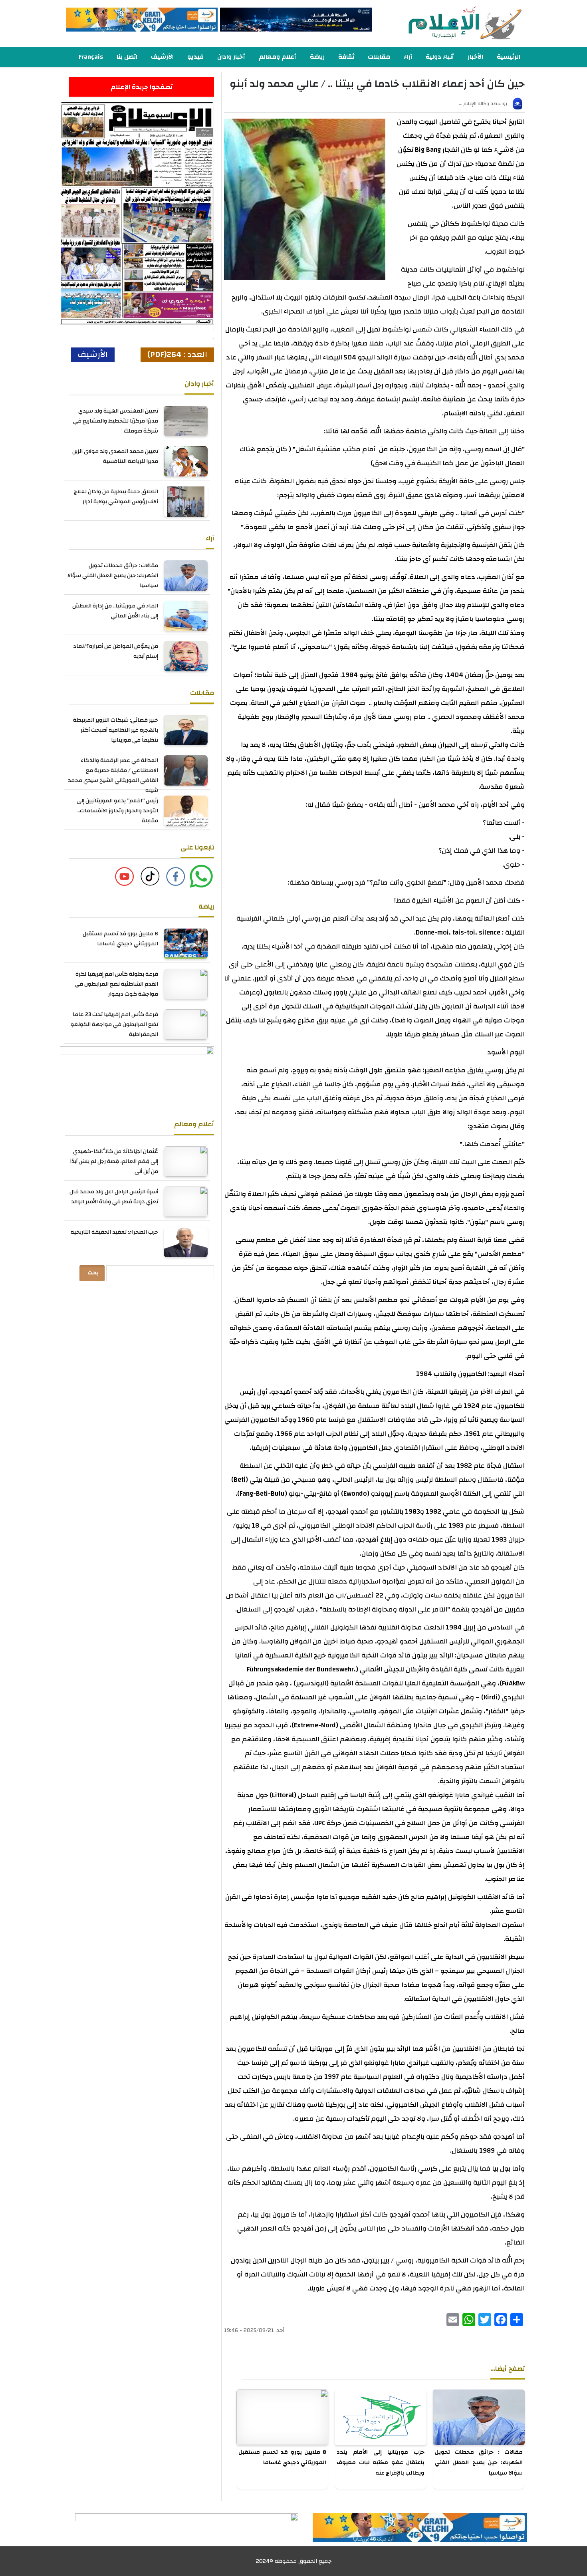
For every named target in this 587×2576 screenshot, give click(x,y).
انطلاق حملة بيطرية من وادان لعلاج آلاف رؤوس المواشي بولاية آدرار (116, 497)
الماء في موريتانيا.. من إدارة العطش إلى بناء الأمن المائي (115, 611)
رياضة (317, 57)
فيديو (195, 57)
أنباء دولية (440, 57)
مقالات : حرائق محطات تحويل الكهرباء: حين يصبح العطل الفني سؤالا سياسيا (479, 2463)
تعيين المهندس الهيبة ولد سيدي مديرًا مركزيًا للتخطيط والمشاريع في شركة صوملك (116, 421)
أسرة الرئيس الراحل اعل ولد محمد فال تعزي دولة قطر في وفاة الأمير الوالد (114, 1197)
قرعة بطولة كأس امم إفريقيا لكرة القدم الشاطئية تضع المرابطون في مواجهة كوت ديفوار (116, 984)
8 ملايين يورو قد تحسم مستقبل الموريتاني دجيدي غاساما (282, 2457)
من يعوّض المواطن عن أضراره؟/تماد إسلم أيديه (116, 651)
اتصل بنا (127, 57)
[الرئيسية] (450, 23)
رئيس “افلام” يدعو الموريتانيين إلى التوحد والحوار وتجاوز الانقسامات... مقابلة (117, 811)
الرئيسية (509, 57)
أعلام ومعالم (278, 57)
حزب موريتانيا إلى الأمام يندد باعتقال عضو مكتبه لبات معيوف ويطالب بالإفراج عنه (381, 2463)
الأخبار (475, 57)
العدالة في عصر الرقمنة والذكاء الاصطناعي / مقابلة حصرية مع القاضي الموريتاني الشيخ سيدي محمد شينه (113, 775)
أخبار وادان (231, 57)
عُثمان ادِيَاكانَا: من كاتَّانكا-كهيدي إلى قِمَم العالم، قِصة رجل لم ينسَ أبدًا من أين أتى (114, 1161)
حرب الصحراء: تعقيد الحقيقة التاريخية (114, 1232)
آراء (408, 57)
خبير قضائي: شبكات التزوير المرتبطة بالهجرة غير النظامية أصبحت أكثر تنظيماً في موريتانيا (116, 730)
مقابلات (379, 57)
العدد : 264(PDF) (177, 354)
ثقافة (346, 57)
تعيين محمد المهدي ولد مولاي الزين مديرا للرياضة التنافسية (115, 456)
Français (91, 57)
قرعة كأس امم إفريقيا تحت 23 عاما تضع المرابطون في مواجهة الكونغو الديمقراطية (114, 1024)
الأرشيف (162, 57)
